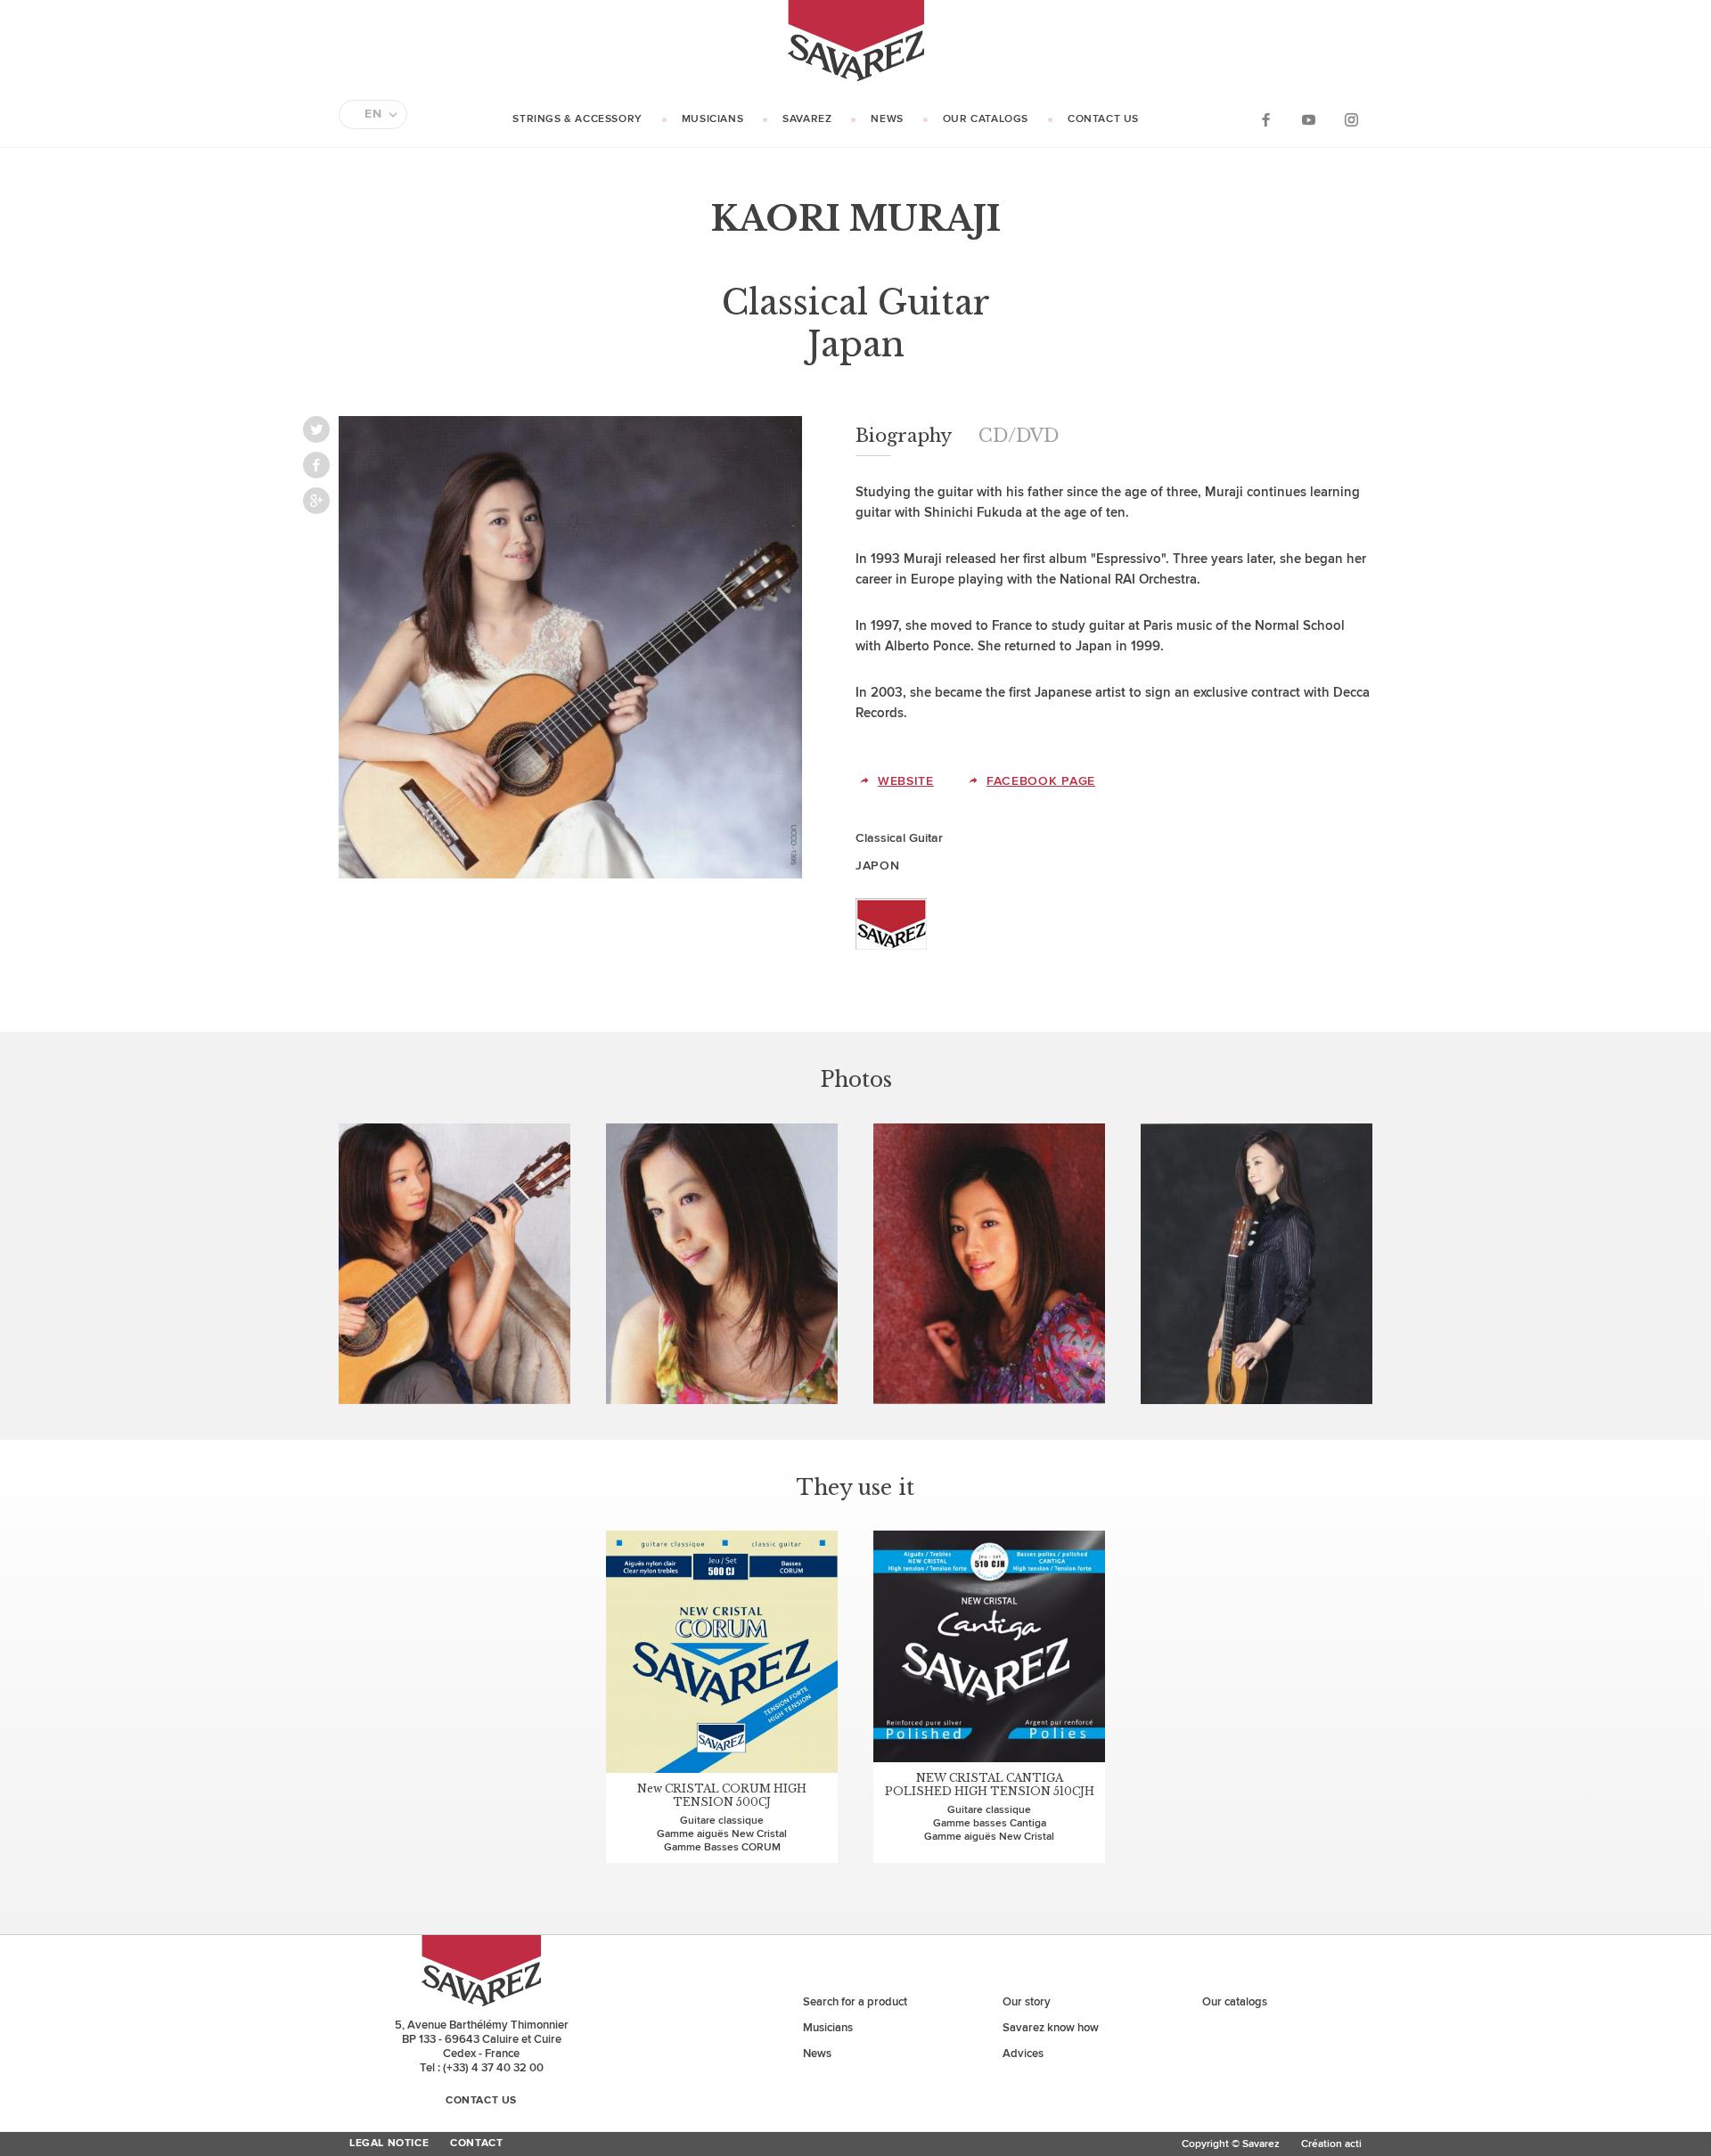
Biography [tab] (904, 436)
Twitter (316, 429)
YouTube (1308, 119)
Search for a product (855, 2002)
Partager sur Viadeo (316, 501)
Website (906, 781)
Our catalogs (986, 119)
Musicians (712, 119)
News (887, 119)
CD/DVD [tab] (1019, 436)
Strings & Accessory (577, 119)
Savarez (807, 119)
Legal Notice (389, 2144)
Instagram (1351, 119)
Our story (1027, 2002)
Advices (1023, 2054)
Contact (476, 2144)
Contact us (1103, 119)
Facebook (1265, 119)
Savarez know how (1051, 2028)
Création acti (1331, 2144)
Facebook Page (1041, 781)
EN (373, 114)
